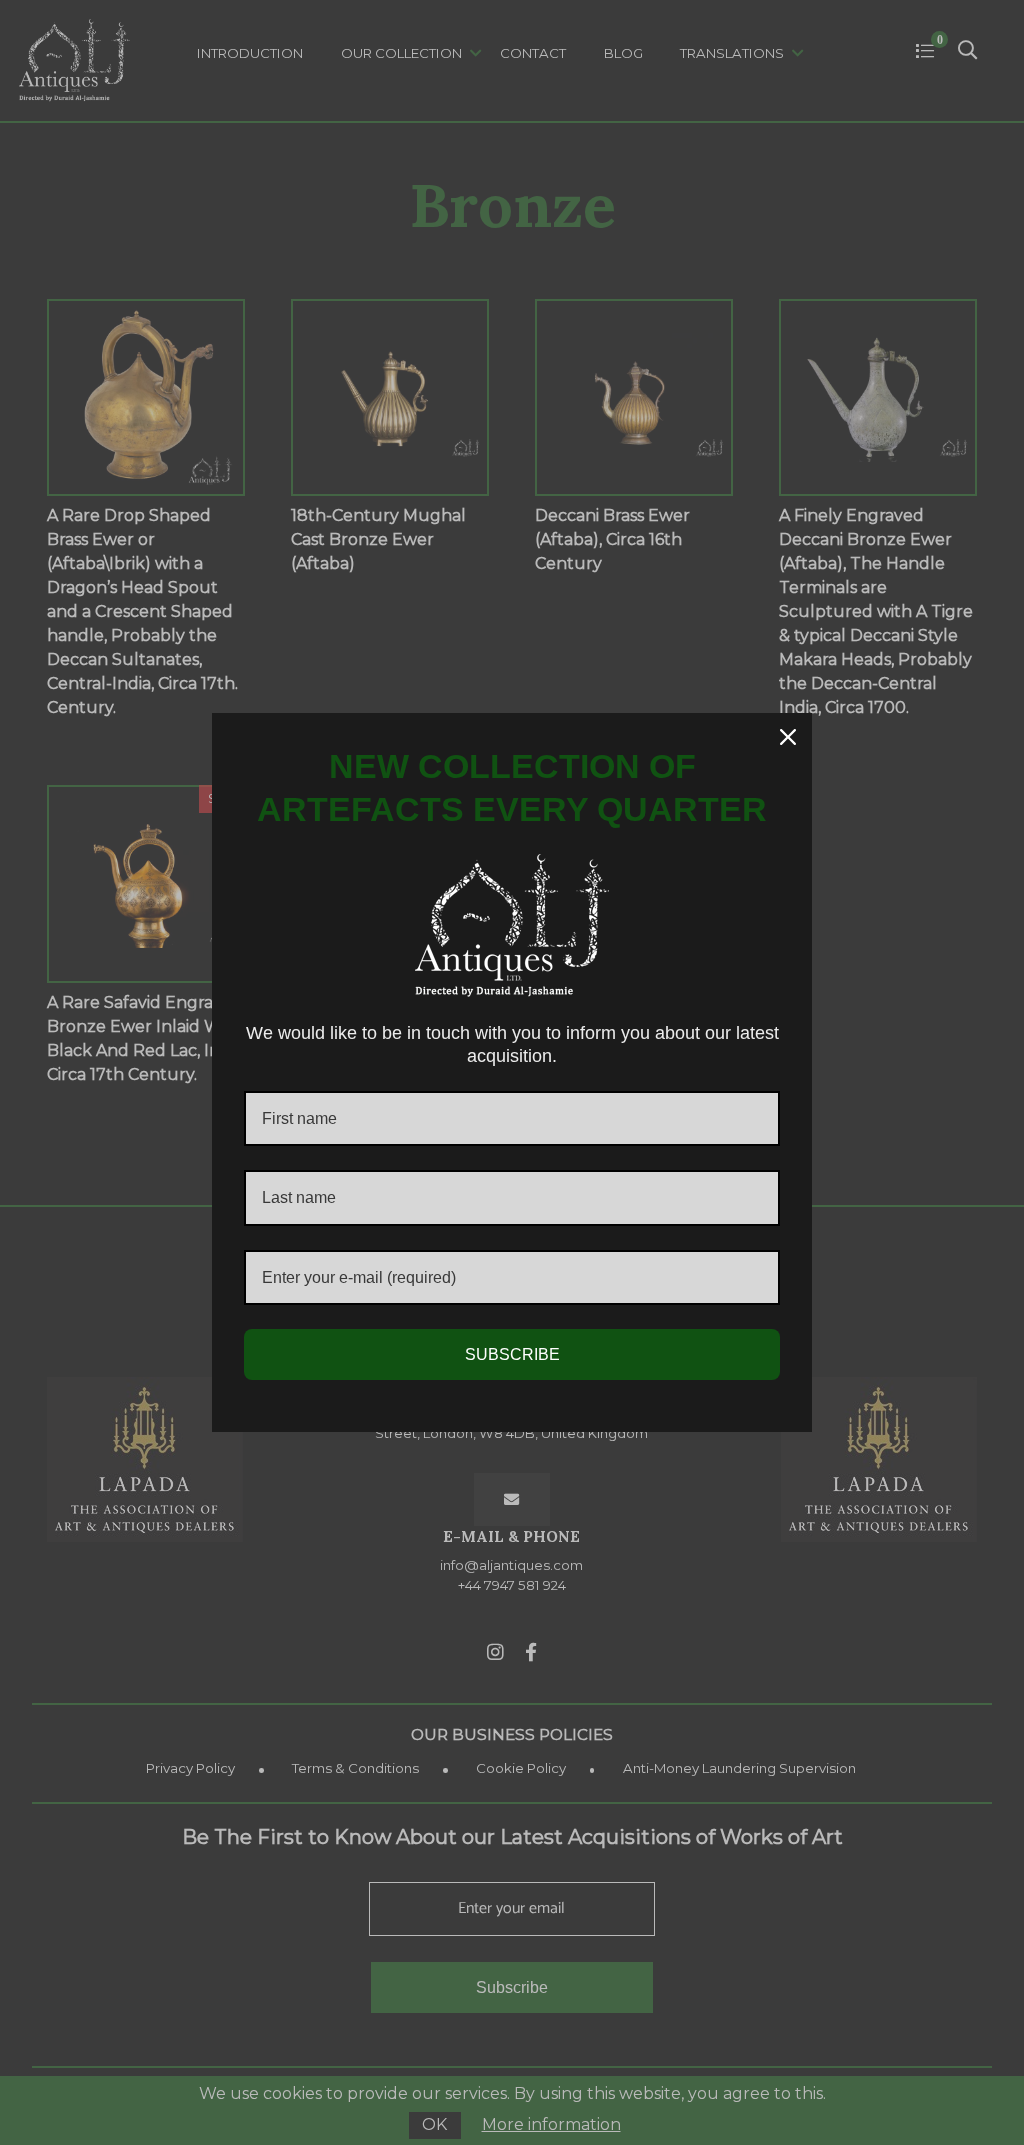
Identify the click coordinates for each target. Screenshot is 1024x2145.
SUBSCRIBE (512, 1354)
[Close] (788, 737)
